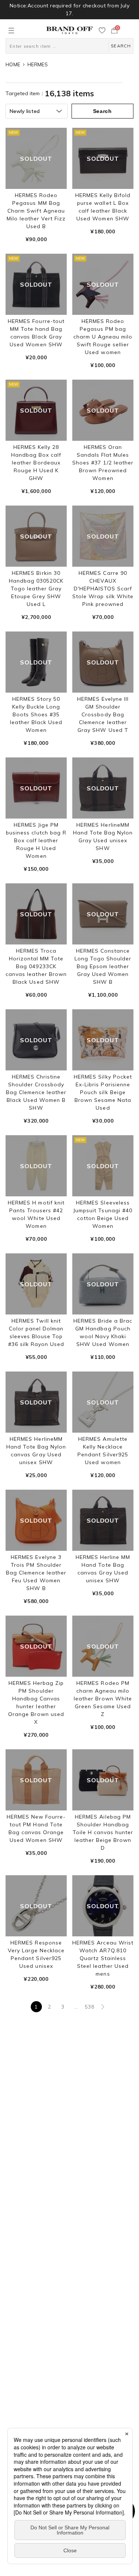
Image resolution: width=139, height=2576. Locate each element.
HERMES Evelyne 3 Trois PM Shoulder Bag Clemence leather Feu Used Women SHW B (36, 1573)
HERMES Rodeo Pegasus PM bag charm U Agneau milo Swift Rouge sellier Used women (103, 337)
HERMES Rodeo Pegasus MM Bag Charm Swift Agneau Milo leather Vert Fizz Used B (36, 211)
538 (90, 2007)
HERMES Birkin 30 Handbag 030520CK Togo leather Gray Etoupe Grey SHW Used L (36, 589)
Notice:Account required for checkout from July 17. (69, 9)
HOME (13, 64)
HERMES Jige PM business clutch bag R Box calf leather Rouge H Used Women (36, 840)
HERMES (38, 64)
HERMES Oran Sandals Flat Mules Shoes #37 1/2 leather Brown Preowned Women (103, 463)
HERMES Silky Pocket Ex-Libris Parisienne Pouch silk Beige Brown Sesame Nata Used (103, 1092)
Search (102, 111)
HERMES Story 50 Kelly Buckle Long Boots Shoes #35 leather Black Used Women (36, 714)
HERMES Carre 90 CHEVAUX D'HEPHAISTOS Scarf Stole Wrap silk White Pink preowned (103, 589)
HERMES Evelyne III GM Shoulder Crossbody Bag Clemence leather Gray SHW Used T (103, 714)
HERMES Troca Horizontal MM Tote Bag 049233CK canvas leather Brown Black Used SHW (36, 966)
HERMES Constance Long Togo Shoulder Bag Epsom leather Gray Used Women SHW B (103, 966)
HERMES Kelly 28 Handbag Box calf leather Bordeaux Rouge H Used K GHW (36, 463)
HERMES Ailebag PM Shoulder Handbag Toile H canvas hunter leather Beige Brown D (103, 1832)
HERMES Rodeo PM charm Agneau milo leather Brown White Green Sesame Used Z (103, 1699)
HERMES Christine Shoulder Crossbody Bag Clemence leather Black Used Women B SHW (36, 1092)
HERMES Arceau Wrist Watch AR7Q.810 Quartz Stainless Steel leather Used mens (103, 1958)
